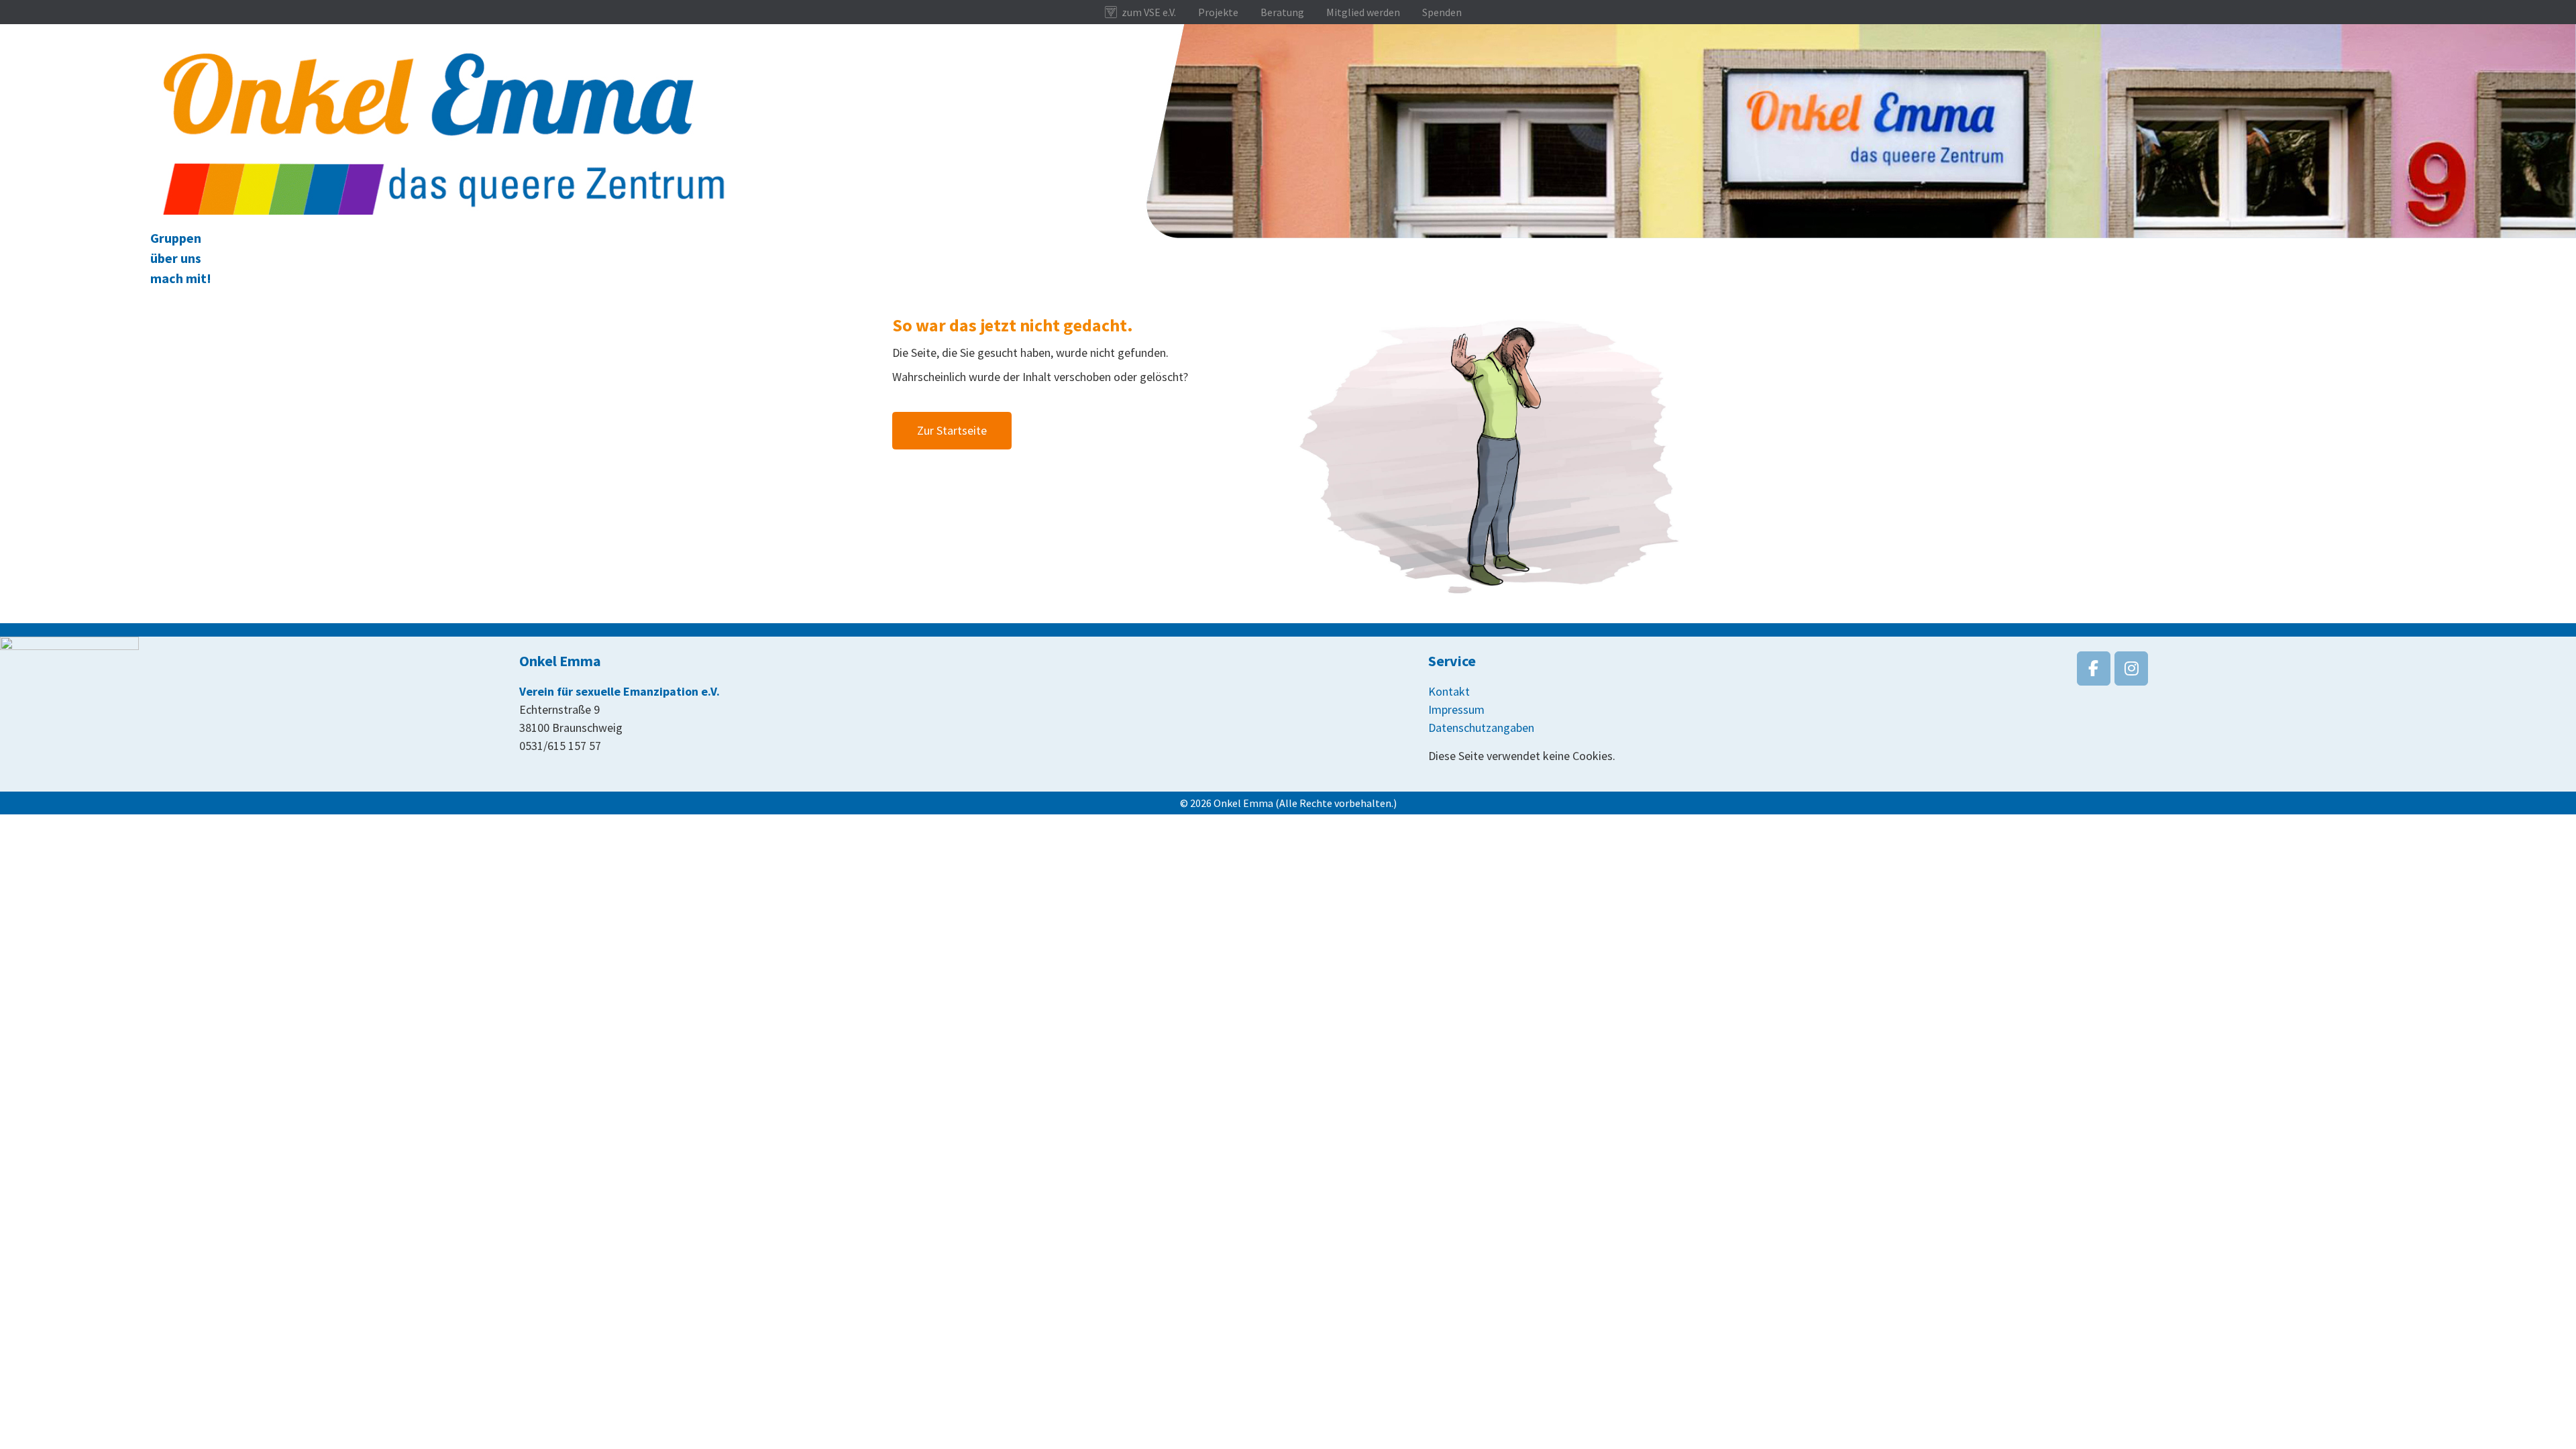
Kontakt (1449, 691)
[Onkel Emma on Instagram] (2131, 668)
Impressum (1456, 709)
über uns (176, 258)
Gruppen (176, 238)
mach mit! (181, 278)
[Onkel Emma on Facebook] (2094, 668)
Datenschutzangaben (1481, 728)
